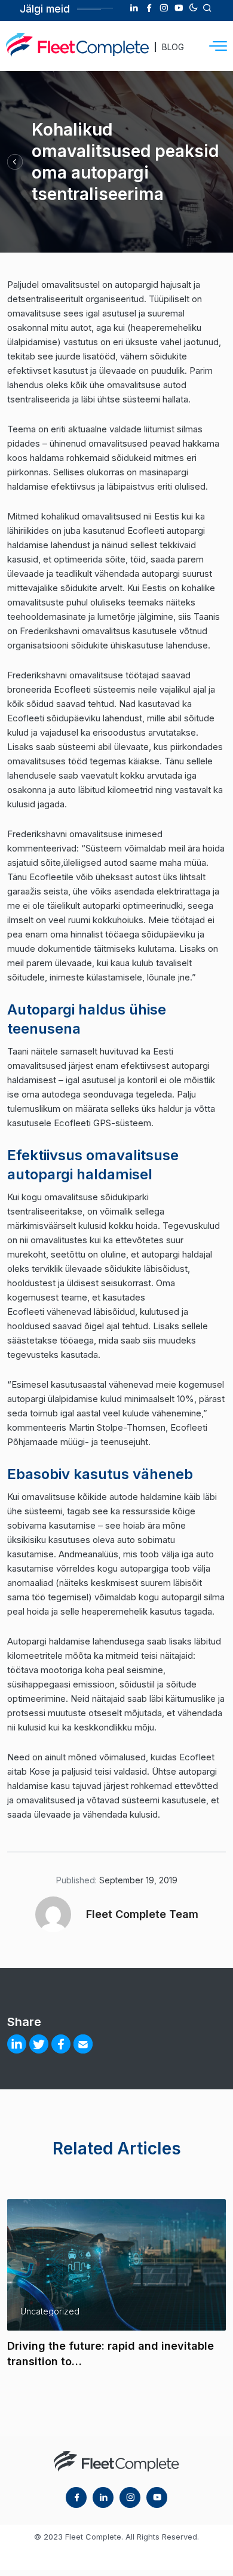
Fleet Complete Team (142, 1914)
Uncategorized (50, 2311)
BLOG (173, 47)
